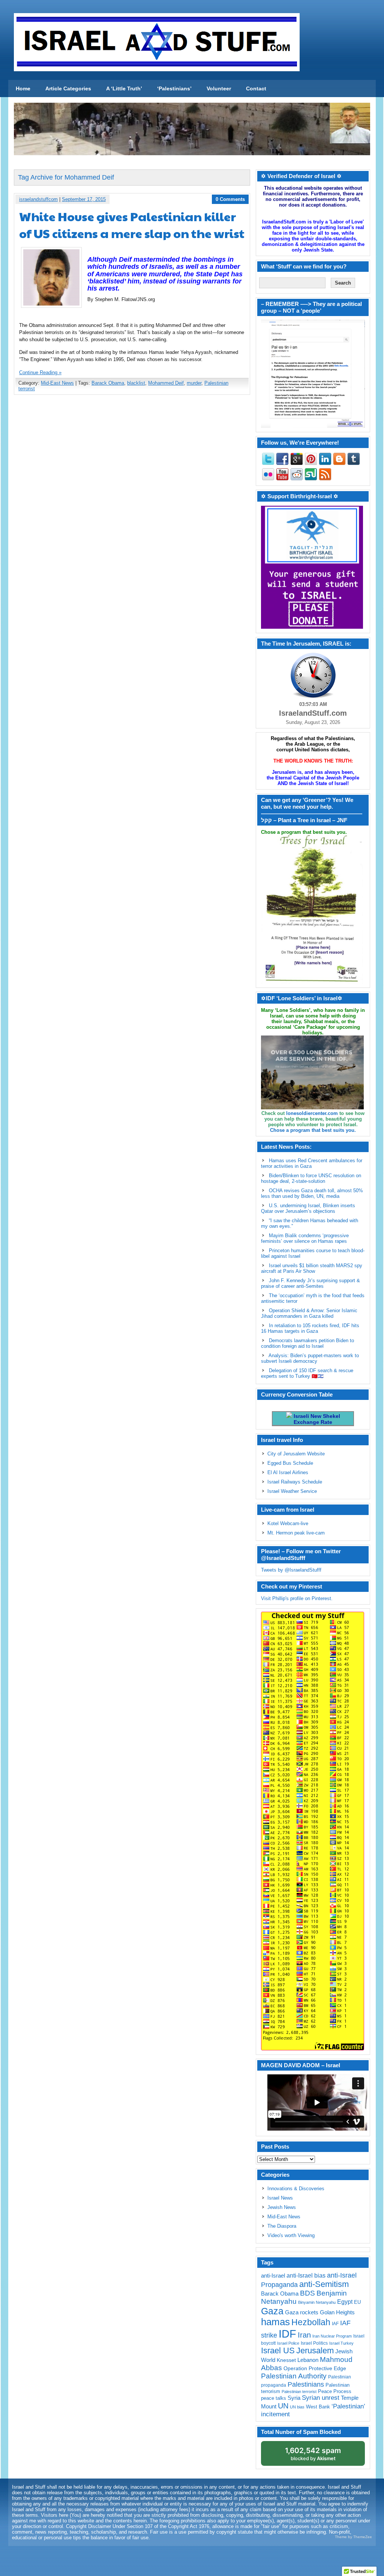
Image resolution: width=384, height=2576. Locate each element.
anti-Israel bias (306, 2276)
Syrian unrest (321, 2398)
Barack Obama (108, 383)
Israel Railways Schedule (295, 1482)
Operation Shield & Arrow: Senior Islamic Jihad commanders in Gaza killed (309, 1313)
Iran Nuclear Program (332, 2336)
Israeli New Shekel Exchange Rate (316, 1419)
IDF (287, 2334)
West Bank (318, 2407)
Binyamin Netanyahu (317, 2302)
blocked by (313, 2454)
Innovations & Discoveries (296, 2189)
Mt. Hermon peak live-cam (296, 1533)
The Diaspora (282, 2226)
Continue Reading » (40, 372)
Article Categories (68, 88)
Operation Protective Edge (315, 2368)
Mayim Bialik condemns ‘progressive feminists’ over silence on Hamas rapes (305, 1238)
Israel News (280, 2198)
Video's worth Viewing (291, 2235)
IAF (335, 2324)
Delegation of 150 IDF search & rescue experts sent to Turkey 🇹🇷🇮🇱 (307, 1373)
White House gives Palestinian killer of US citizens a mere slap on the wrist (132, 225)
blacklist (136, 383)
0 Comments (230, 199)
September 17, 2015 (84, 199)
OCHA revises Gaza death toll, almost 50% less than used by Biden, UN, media (312, 1193)
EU (357, 2302)
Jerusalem (315, 2350)
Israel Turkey (341, 2343)
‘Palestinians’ (174, 88)
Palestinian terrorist (299, 2392)
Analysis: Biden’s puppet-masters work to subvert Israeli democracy (310, 1358)
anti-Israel (273, 2276)
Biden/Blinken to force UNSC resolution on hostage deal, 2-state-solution (311, 1178)
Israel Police (288, 2343)
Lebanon (308, 2360)
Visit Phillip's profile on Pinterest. (297, 1598)
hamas (275, 2322)
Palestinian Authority (294, 2376)
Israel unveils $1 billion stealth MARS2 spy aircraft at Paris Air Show (312, 1268)
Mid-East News (57, 383)
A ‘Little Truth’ (124, 88)
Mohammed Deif (166, 383)
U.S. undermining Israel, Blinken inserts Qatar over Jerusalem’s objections (308, 1208)
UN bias (297, 2407)
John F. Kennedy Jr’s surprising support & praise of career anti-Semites (310, 1283)
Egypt (345, 2302)
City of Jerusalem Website (296, 1454)
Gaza (272, 2311)
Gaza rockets (302, 2312)
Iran (304, 2335)
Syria (294, 2398)
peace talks (274, 2398)
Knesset (286, 2360)
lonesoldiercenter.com (312, 1113)
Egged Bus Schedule (290, 1463)
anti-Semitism (324, 2284)
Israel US (278, 2350)
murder (194, 383)
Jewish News (282, 2207)
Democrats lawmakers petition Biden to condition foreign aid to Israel (307, 1343)
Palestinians (306, 2384)
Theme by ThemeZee (353, 2537)
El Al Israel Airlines (288, 1472)
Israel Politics (314, 2343)
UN (283, 2406)
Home (23, 88)
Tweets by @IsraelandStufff (291, 1570)
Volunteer (219, 88)
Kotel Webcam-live (288, 1523)
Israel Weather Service (292, 1491)
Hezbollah (311, 2322)
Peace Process (335, 2391)
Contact (256, 88)
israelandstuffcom (38, 199)
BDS (307, 2293)
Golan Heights (337, 2312)
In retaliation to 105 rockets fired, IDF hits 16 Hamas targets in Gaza (310, 1328)
